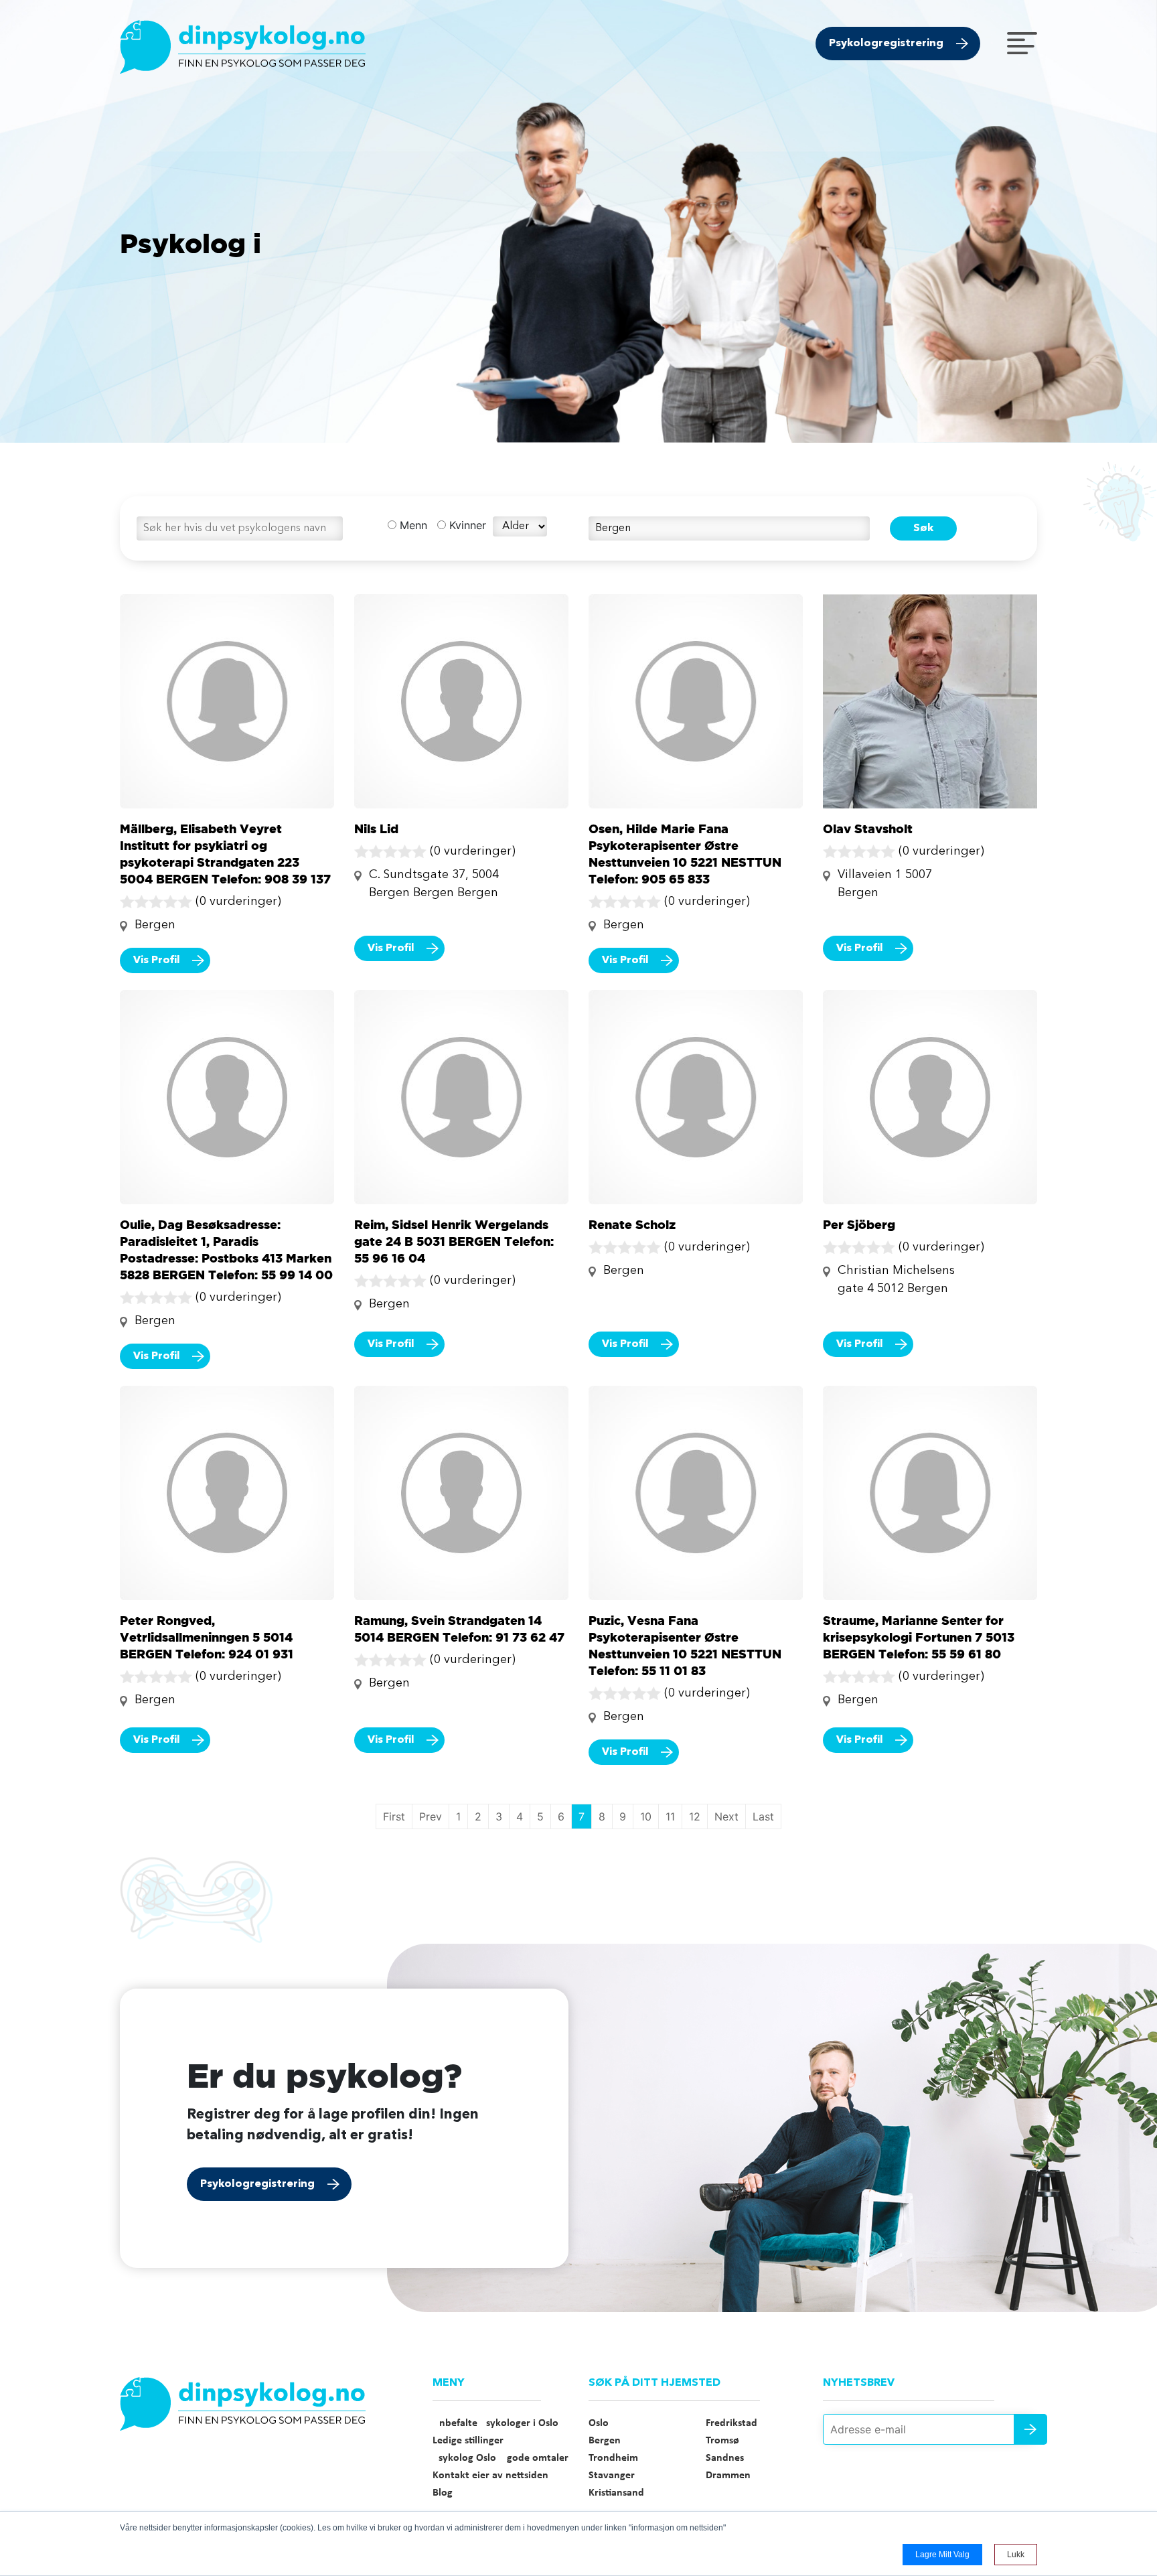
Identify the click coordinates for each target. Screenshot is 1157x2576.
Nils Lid (376, 829)
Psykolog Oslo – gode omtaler (500, 2458)
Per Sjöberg (859, 1224)
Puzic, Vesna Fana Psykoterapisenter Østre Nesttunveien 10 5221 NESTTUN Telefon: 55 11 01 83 (685, 1645)
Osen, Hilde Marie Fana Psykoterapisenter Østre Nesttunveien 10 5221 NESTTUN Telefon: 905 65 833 (685, 854)
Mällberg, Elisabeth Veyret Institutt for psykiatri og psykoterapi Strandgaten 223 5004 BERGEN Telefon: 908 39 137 (225, 854)
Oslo (599, 2423)
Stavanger (612, 2476)
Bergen (605, 2441)
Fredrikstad (731, 2423)
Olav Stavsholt (868, 829)
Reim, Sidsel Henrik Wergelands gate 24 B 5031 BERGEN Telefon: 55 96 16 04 (454, 1241)
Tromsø (722, 2441)
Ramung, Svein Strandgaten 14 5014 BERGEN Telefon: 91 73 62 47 (459, 1629)
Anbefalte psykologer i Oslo (495, 2423)
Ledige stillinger (468, 2441)
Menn (412, 525)
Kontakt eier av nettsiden (490, 2476)
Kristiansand (616, 2493)
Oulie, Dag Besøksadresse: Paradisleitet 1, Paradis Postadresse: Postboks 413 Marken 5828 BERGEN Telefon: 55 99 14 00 (226, 1249)
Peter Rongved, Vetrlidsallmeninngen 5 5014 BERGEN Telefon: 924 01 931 (207, 1637)
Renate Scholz (632, 1224)
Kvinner (466, 525)
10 (646, 1816)
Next (726, 1816)
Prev (431, 1816)
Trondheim (613, 2458)
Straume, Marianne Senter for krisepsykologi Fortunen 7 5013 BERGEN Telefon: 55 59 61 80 (919, 1637)
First (394, 1816)
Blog (443, 2493)
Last (763, 1816)
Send (1030, 2429)
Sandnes (725, 2458)
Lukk (1016, 2555)
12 (695, 1816)
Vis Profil (157, 960)
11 (670, 1816)
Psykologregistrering (886, 44)
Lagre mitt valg (942, 2555)
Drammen (728, 2476)
